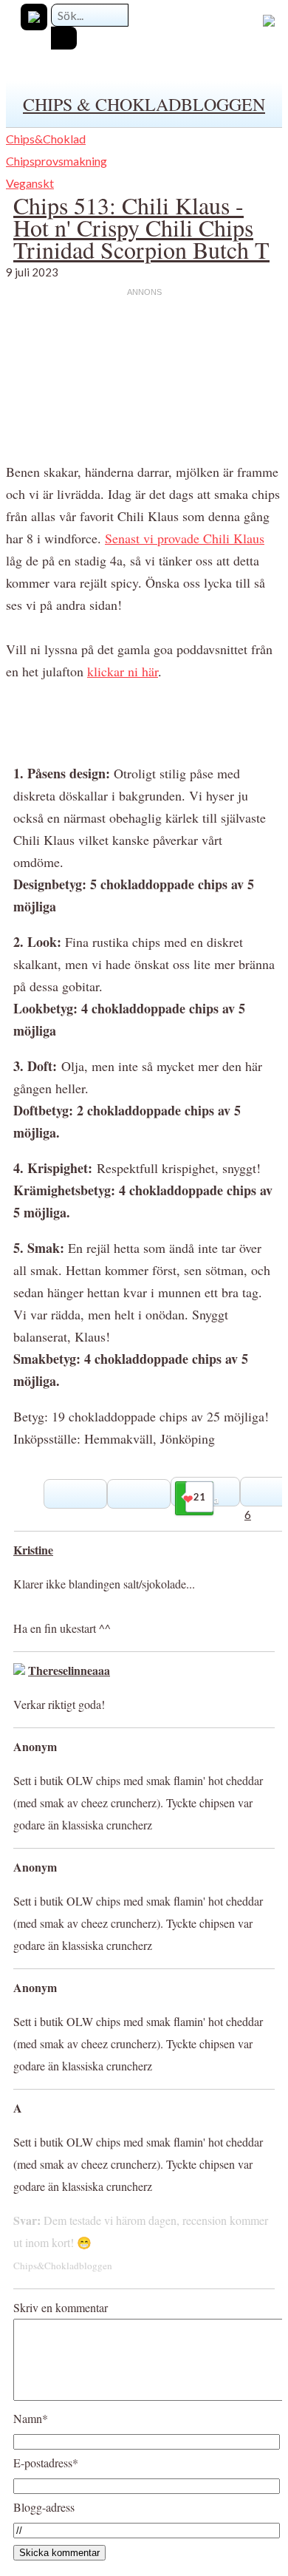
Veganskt (30, 183)
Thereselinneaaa (69, 1670)
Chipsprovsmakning (56, 161)
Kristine (33, 1550)
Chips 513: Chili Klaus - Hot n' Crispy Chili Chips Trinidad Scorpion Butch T (141, 227)
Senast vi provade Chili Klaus (185, 538)
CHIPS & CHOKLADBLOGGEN (144, 104)
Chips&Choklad (46, 139)
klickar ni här (123, 671)
